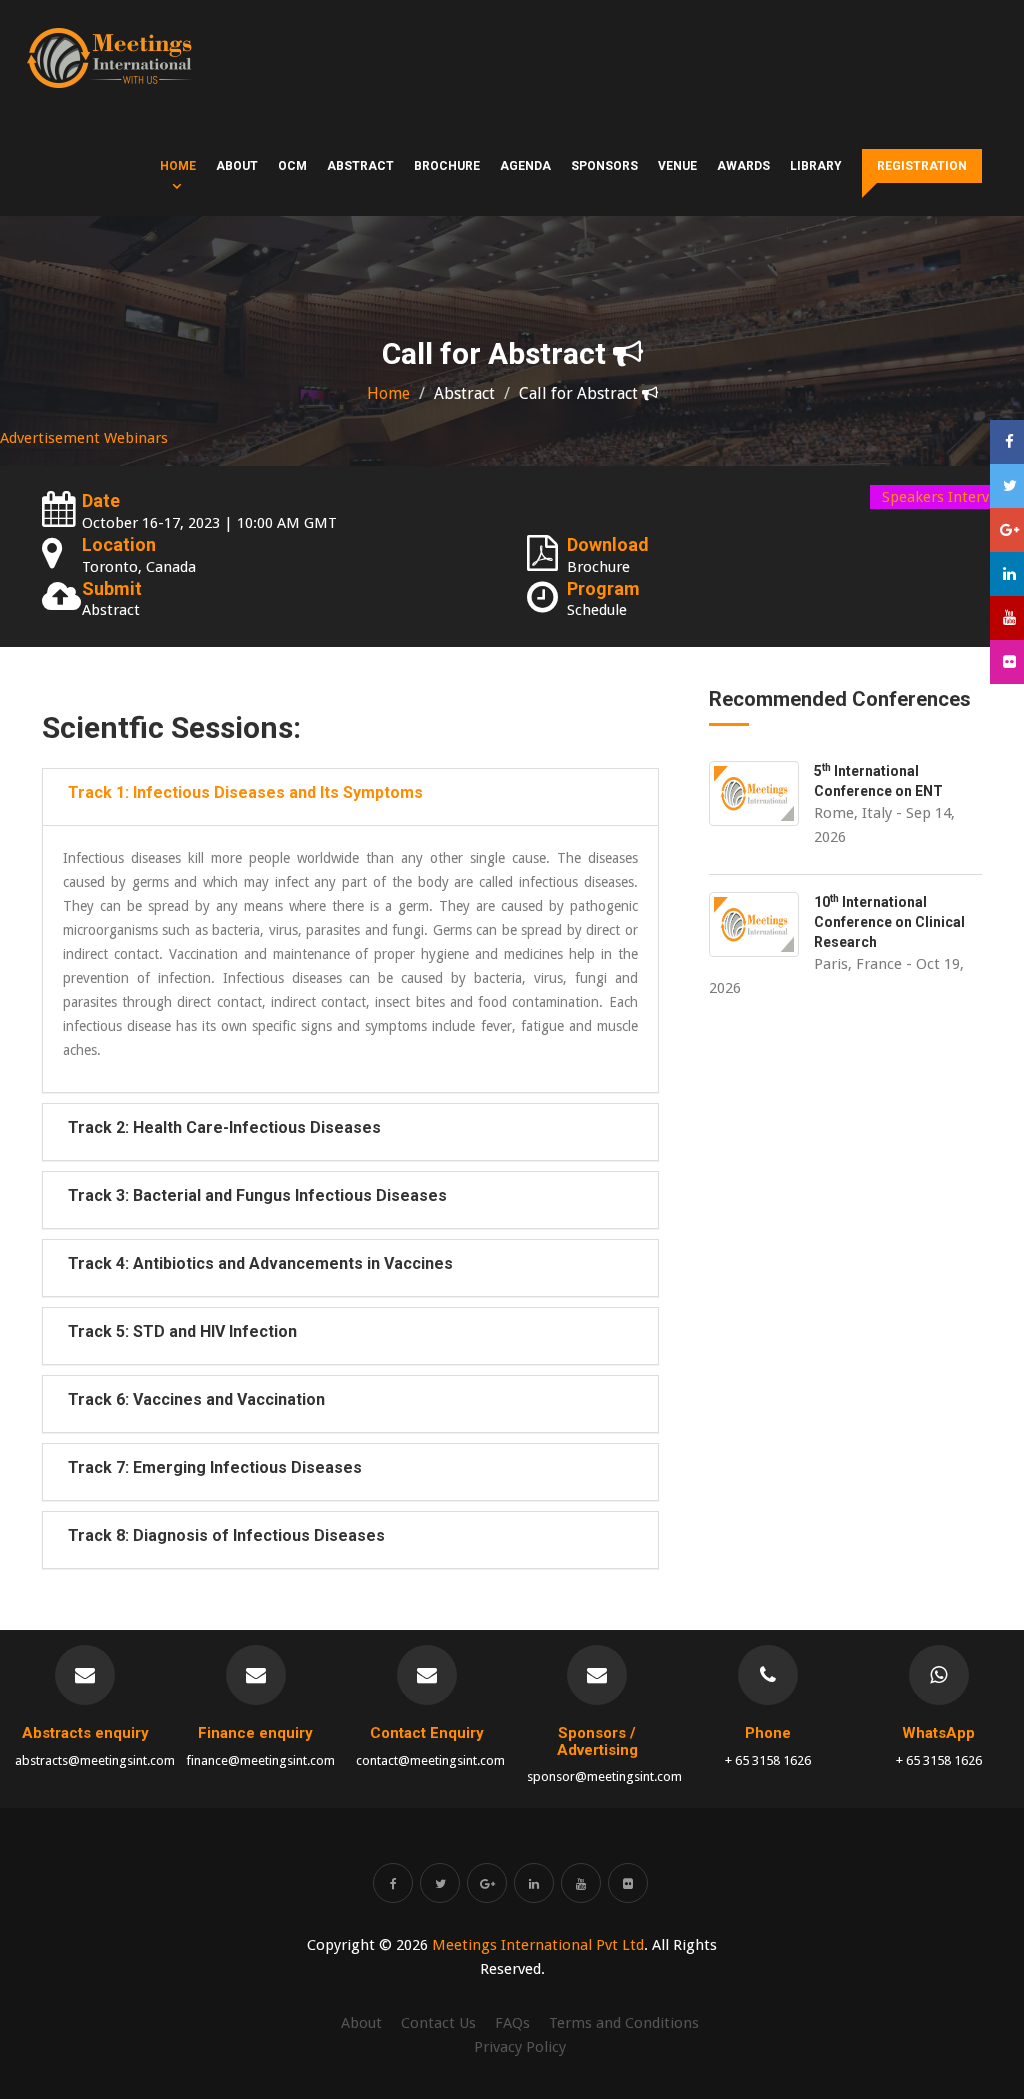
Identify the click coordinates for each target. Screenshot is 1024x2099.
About (237, 166)
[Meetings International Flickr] (628, 1883)
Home (178, 166)
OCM (292, 166)
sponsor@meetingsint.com (604, 1776)
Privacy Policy (520, 2047)
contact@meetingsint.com (430, 1760)
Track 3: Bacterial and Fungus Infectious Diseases (257, 1195)
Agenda (525, 166)
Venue (677, 166)
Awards (743, 166)
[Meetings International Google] (1007, 530)
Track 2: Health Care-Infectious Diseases (224, 1127)
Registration (922, 166)
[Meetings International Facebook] (393, 1883)
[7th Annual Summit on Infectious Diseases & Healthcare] (109, 58)
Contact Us (438, 2023)
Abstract (360, 166)
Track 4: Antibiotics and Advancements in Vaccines (260, 1263)
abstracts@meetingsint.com (95, 1760)
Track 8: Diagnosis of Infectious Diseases (226, 1535)
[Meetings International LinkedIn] (534, 1883)
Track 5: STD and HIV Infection (182, 1331)
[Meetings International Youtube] (581, 1883)
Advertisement (50, 438)
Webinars (136, 438)
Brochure (447, 166)
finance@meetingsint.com (260, 1760)
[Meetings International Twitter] (440, 1883)
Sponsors (604, 166)
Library (816, 166)
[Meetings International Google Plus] (487, 1883)
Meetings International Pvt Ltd (538, 1945)
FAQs (512, 2023)
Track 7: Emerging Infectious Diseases (215, 1467)
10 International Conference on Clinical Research (889, 922)
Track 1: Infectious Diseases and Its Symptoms (245, 792)
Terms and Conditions (624, 2023)
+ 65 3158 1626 (768, 1760)
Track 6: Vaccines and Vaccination (196, 1399)
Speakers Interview (947, 497)
